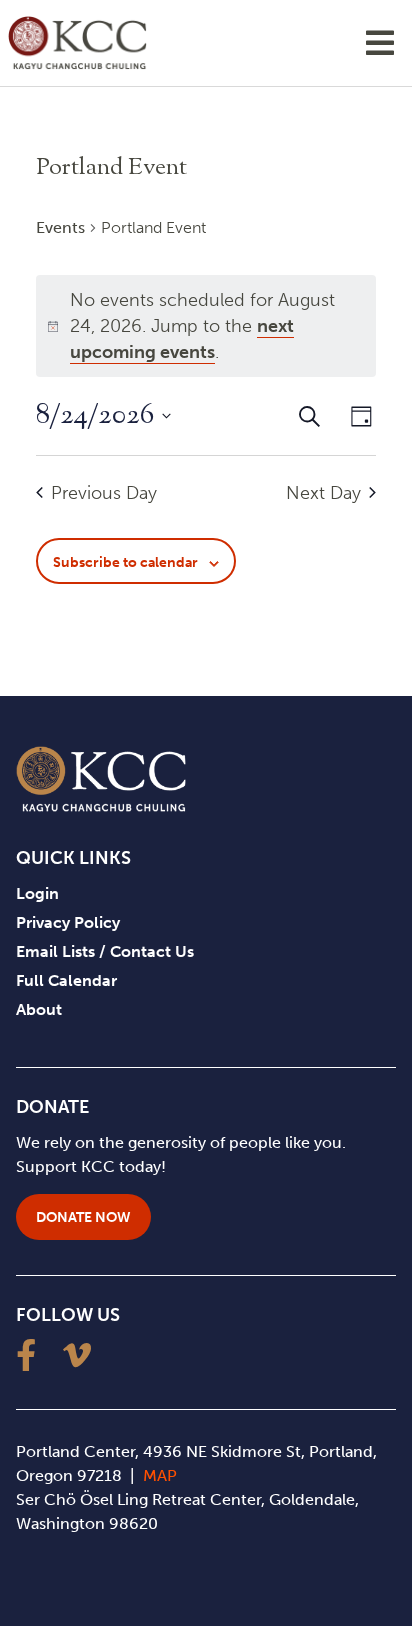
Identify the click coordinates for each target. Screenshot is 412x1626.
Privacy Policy (68, 922)
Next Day (323, 493)
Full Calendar (66, 980)
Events (60, 227)
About (39, 1009)
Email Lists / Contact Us (105, 951)
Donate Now (83, 1217)
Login (37, 893)
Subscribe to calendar (125, 562)
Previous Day (104, 493)
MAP (160, 1475)
